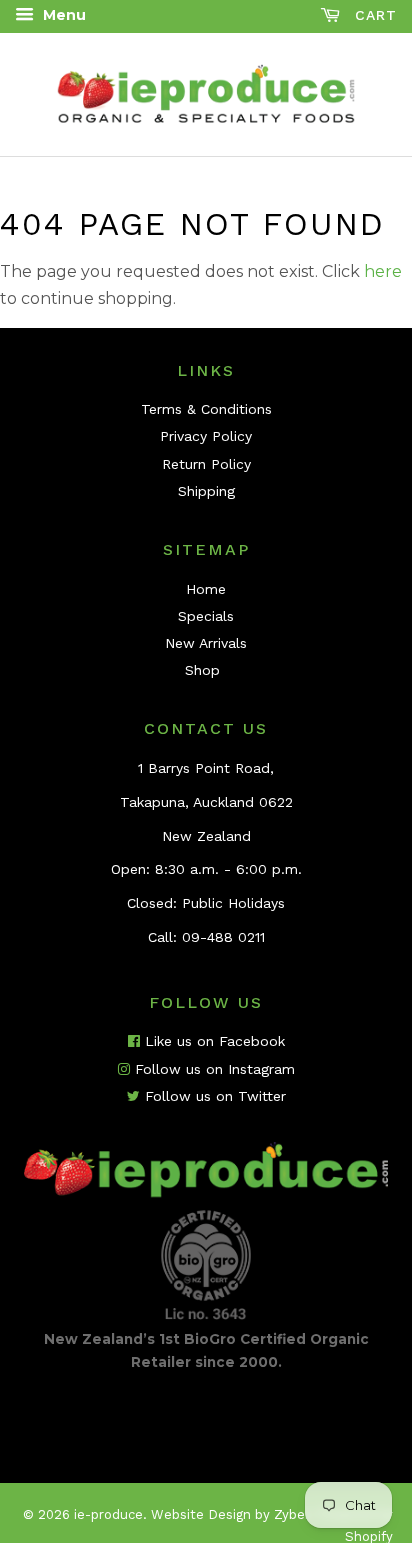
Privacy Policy (206, 436)
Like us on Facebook (212, 1041)
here (383, 271)
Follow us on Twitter (213, 1096)
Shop (202, 670)
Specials (206, 616)
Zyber (291, 1514)
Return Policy (206, 464)
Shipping (206, 491)
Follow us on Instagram (212, 1069)
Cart (373, 15)
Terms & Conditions (206, 409)
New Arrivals (206, 643)
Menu (62, 15)
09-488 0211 (223, 937)
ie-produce (108, 1514)
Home (206, 589)
